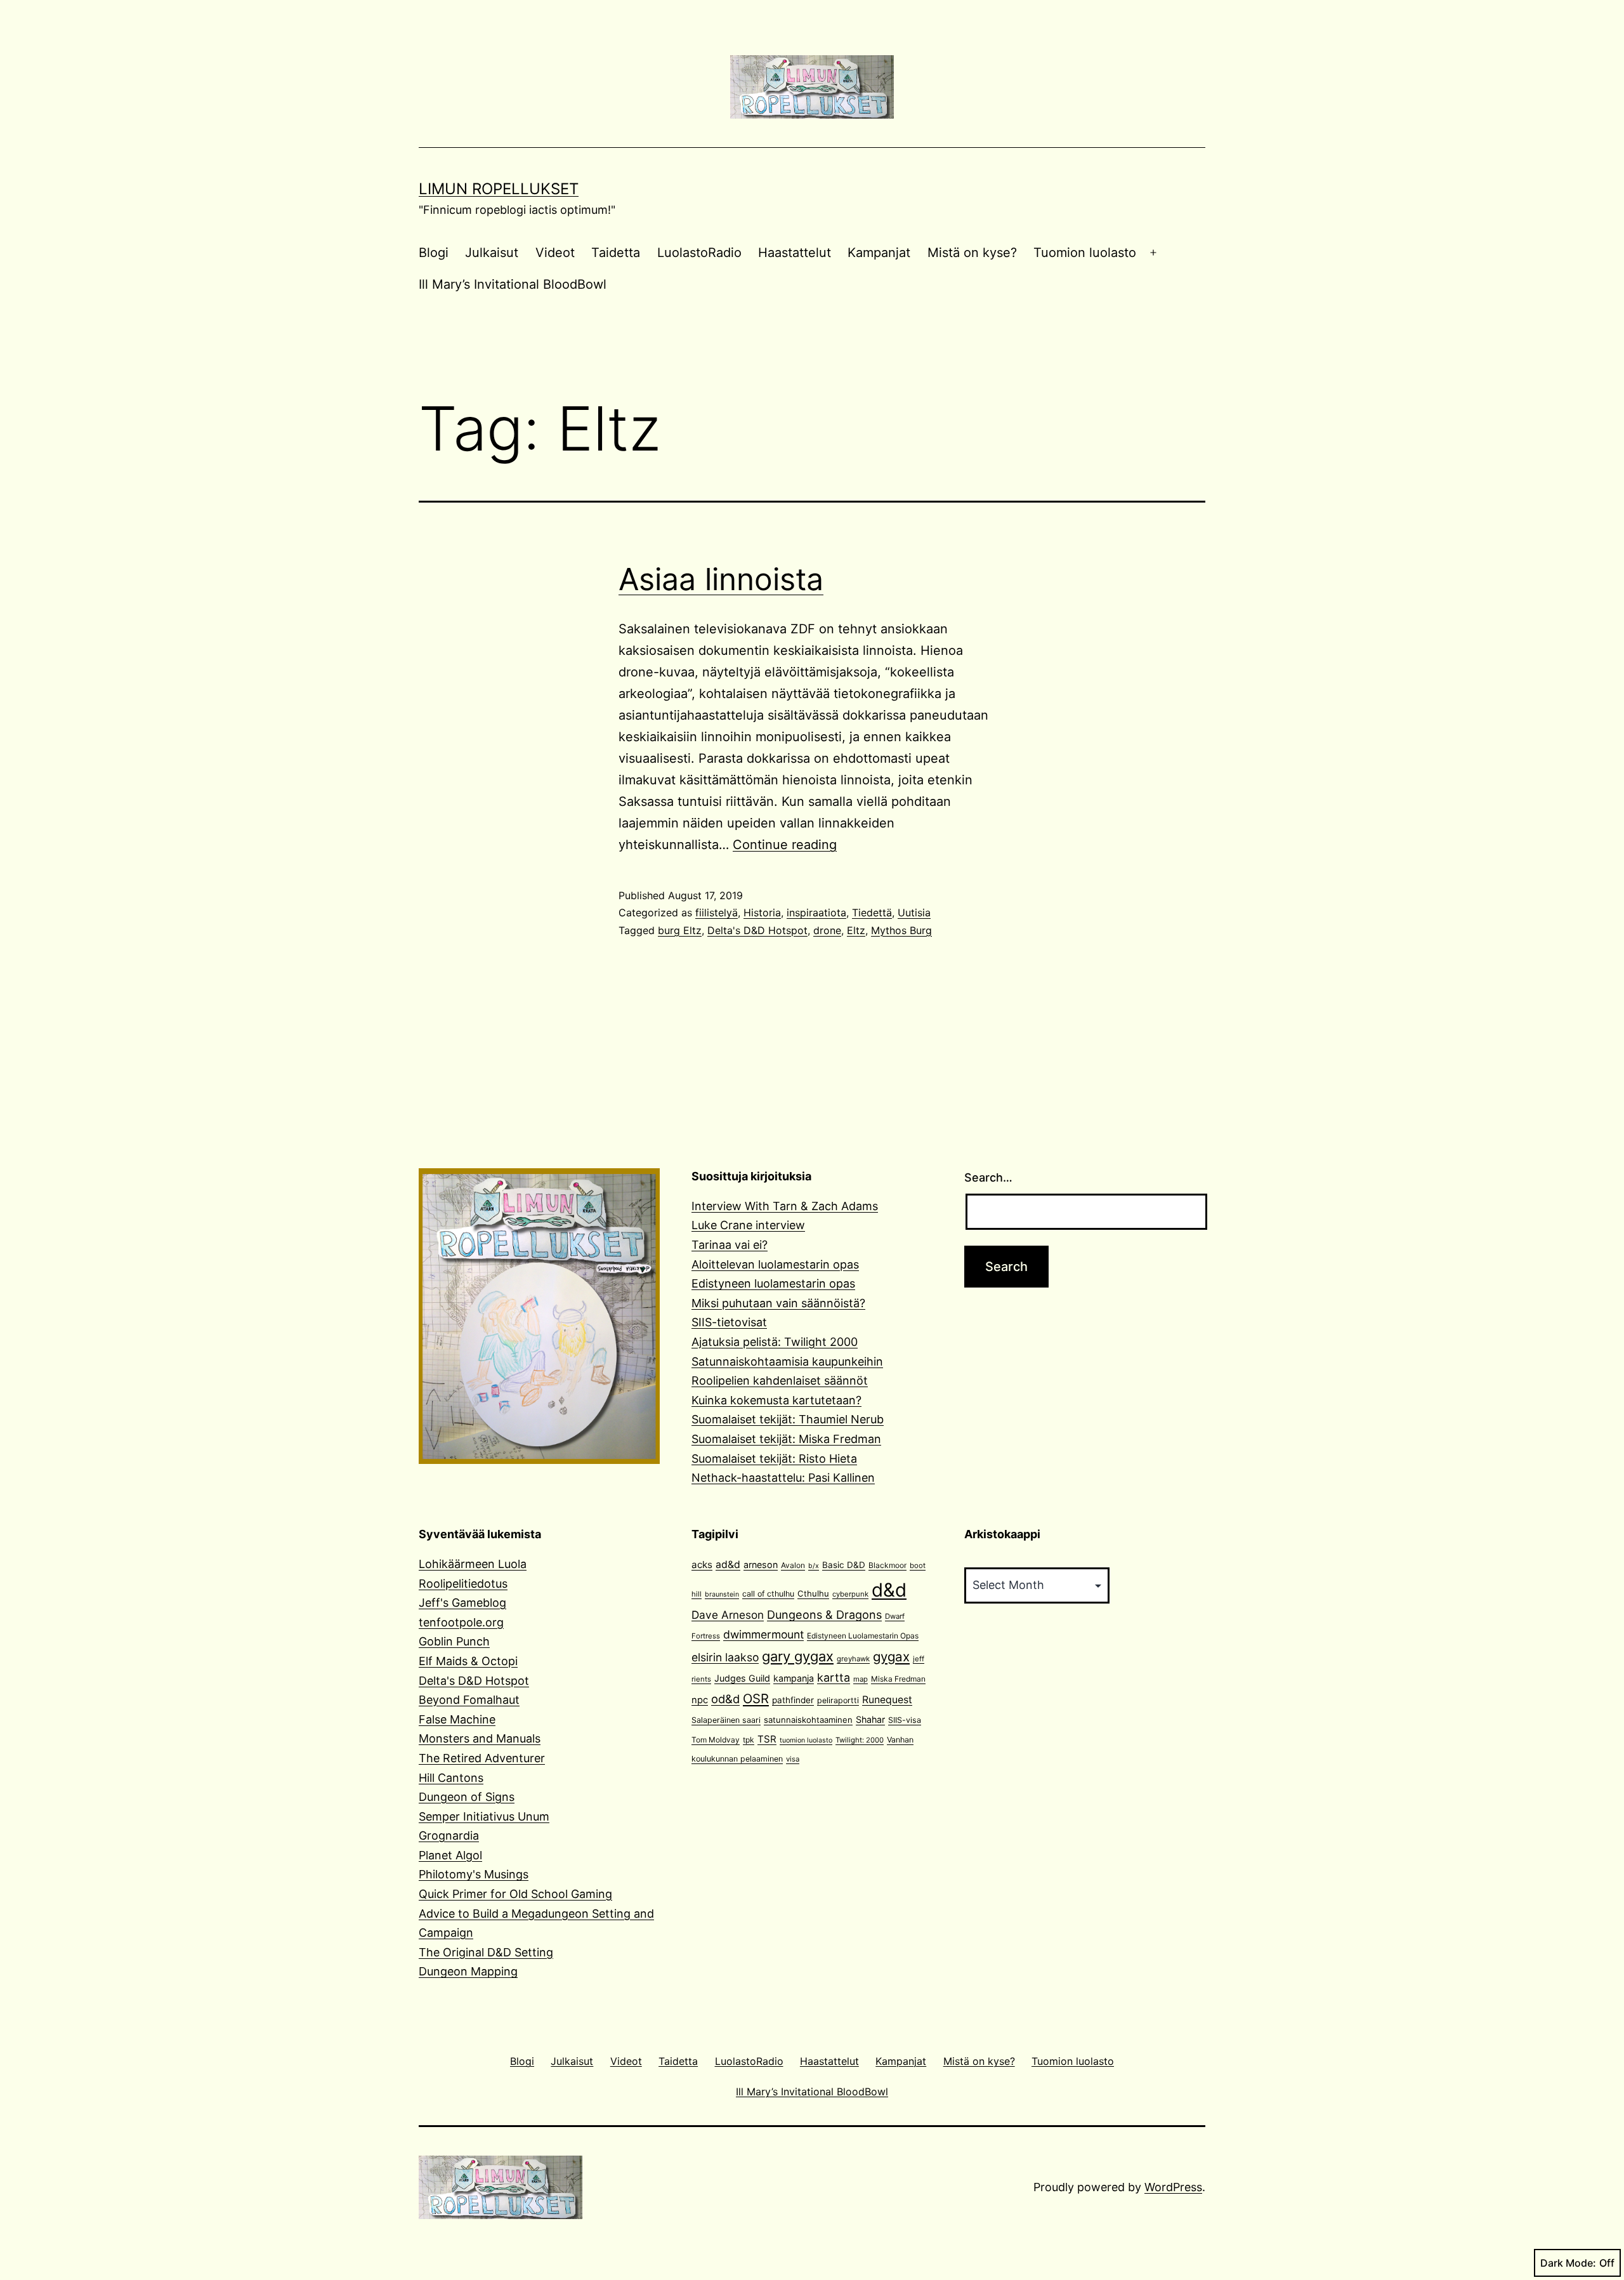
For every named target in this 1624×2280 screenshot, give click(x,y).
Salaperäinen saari (726, 1720)
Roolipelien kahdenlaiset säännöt (780, 1381)
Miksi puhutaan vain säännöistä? (778, 1303)
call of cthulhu (768, 1594)
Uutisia (914, 913)
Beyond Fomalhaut (469, 1700)
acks (702, 1565)
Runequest (887, 1700)
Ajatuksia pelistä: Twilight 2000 (775, 1342)
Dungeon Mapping (468, 1971)
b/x (814, 1566)
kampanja (794, 1678)
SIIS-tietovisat (729, 1322)
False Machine (457, 1719)
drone (827, 930)
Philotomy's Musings (474, 1874)
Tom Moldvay (716, 1740)
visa (793, 1759)
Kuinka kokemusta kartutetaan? (776, 1400)
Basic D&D (844, 1565)
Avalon (793, 1565)
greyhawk (853, 1659)
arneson (761, 1565)
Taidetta (616, 253)
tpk (749, 1740)
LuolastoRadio (699, 253)
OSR (756, 1698)
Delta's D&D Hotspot (757, 930)
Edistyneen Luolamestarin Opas (863, 1636)
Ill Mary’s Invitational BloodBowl (513, 284)
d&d (889, 1590)
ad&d (728, 1565)
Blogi (434, 253)
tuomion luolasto (806, 1740)
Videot (555, 253)
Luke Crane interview (748, 1225)
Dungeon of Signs (467, 1797)
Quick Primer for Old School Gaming (515, 1894)
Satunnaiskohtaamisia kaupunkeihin (787, 1361)
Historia (762, 913)
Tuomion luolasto (1085, 253)
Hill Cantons (451, 1778)
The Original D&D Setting (486, 1952)
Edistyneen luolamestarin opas (773, 1283)
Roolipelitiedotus (463, 1584)
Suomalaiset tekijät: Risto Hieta (774, 1459)
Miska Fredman (898, 1679)
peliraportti (838, 1700)
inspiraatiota (816, 913)
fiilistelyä (717, 913)
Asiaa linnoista (721, 579)
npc (700, 1700)
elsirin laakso (725, 1657)
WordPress (1173, 2187)
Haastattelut (795, 253)
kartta (834, 1677)
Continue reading (785, 845)
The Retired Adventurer (482, 1758)
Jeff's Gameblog (462, 1603)
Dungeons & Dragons (824, 1615)
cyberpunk (850, 1594)
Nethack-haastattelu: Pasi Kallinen (783, 1478)
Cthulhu (813, 1593)
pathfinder (793, 1700)
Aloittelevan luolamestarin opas (775, 1264)
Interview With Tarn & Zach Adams (785, 1206)
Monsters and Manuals (480, 1738)
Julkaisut (492, 253)
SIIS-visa (905, 1720)
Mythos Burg (901, 930)
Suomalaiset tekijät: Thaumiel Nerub (788, 1419)
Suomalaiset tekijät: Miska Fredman (786, 1439)
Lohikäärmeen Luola (473, 1564)
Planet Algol (450, 1855)
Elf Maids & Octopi (468, 1661)
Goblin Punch (454, 1641)
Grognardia (449, 1835)
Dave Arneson (728, 1615)
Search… (988, 1177)
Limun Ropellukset (499, 189)
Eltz (856, 930)
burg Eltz (680, 930)
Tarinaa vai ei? (730, 1245)
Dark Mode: (1568, 2263)
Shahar (870, 1719)
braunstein (722, 1594)
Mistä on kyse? (972, 253)
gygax (891, 1657)
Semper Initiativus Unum (484, 1816)
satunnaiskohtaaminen (808, 1720)
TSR (767, 1739)
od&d (725, 1699)
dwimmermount (763, 1634)
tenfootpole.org (461, 1622)
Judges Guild (742, 1678)
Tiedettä (872, 913)
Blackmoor (887, 1565)
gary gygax (798, 1656)
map (861, 1679)
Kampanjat (879, 253)
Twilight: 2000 (860, 1740)
